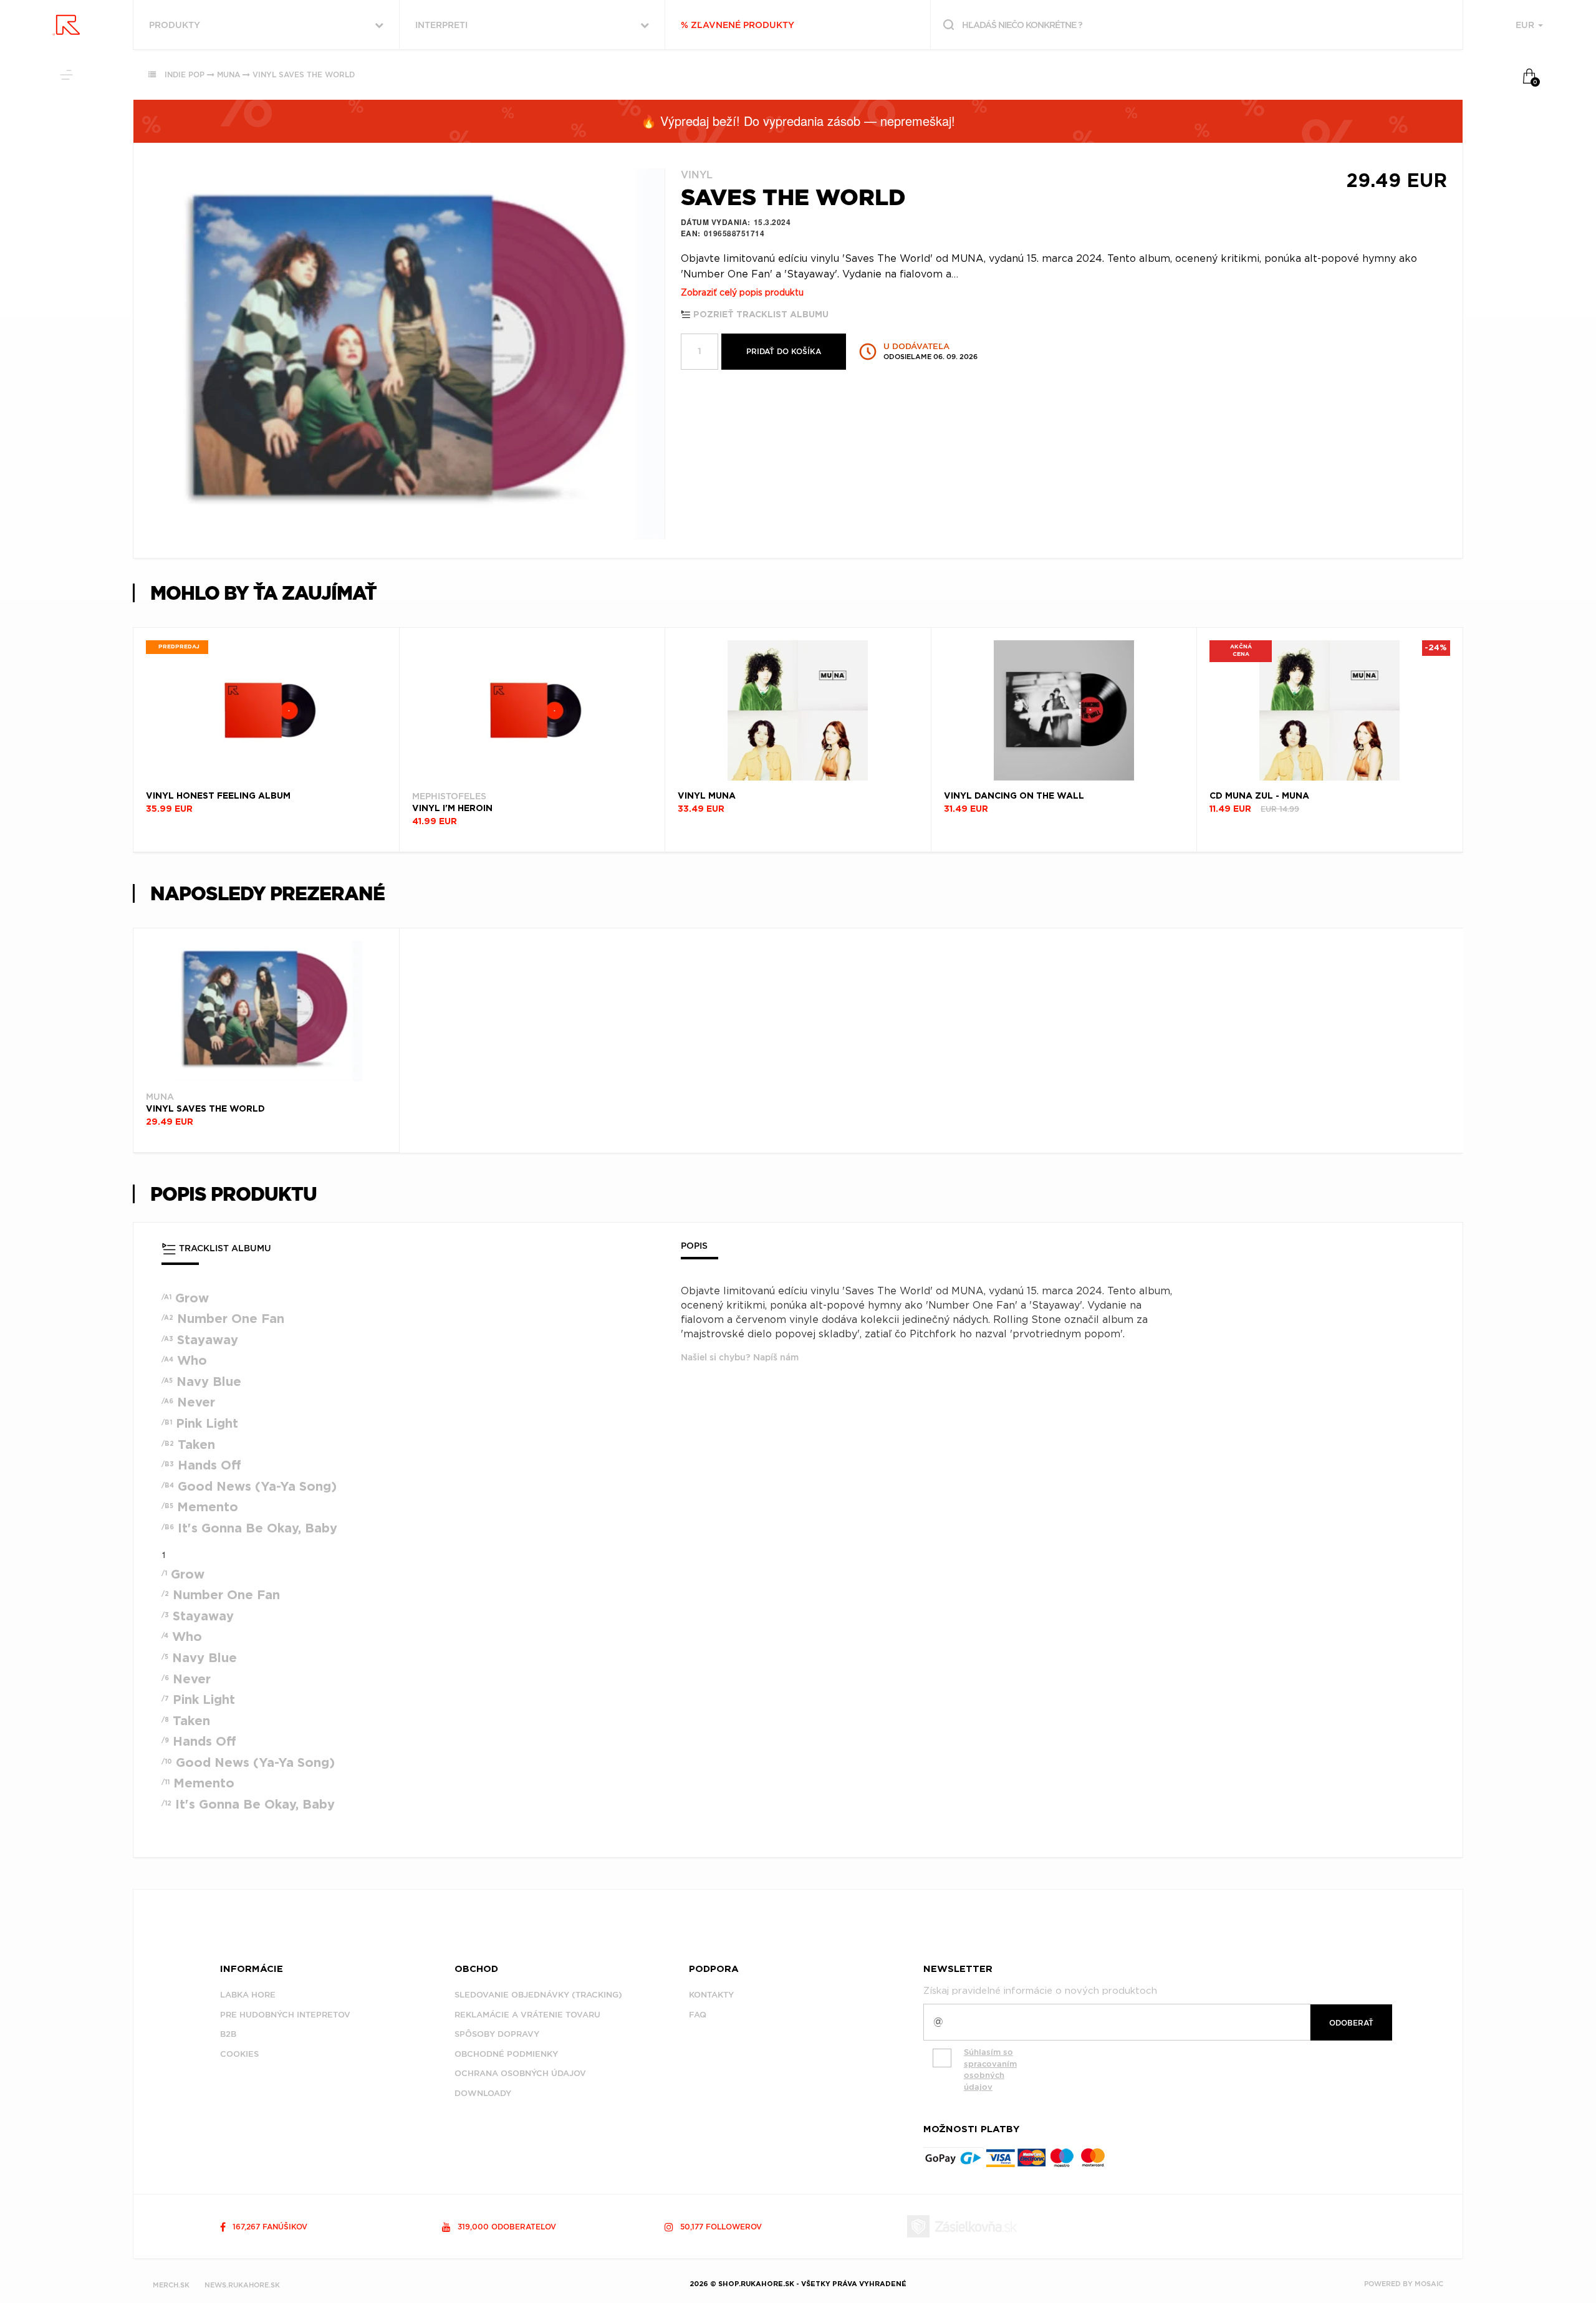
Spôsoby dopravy (497, 2034)
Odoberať (1351, 2023)
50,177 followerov (720, 2227)
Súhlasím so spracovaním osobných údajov (990, 2070)
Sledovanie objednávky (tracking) (538, 1995)
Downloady (483, 2093)
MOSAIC (1429, 2284)
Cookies (239, 2054)
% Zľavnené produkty (738, 25)
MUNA (228, 75)
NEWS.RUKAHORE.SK (242, 2285)
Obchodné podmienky (506, 2054)
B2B (228, 2034)
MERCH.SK (171, 2285)
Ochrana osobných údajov (520, 2073)
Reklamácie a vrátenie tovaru (527, 2015)
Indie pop (185, 75)
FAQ (698, 2015)
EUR (1526, 25)
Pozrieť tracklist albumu (760, 315)
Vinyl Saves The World (304, 75)
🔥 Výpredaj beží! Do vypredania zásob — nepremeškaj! (798, 121)
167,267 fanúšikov (269, 2227)
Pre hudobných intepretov (285, 2015)
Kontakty (711, 1995)
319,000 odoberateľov (506, 2227)
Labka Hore (248, 1995)
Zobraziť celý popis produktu (742, 293)
